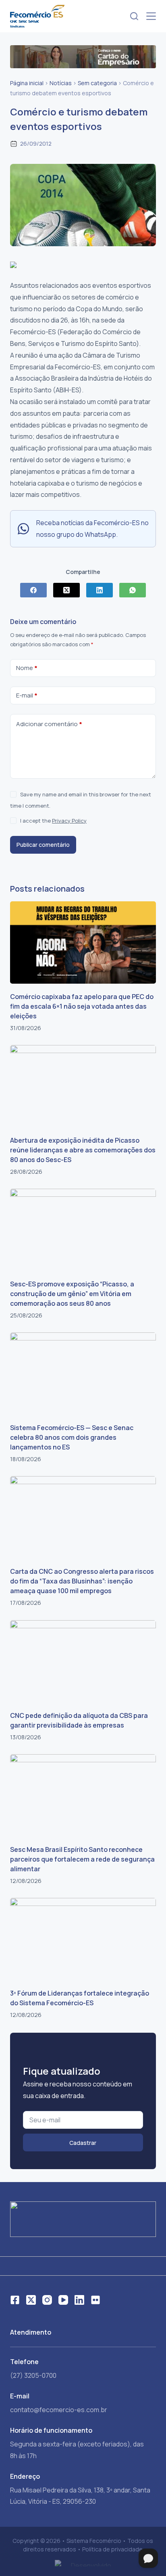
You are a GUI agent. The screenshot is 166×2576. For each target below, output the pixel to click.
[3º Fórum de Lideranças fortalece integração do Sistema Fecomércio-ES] (83, 1939)
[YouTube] (63, 2300)
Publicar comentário (43, 845)
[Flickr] (95, 2300)
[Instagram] (47, 2300)
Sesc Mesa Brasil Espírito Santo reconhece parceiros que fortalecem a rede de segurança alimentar (82, 1859)
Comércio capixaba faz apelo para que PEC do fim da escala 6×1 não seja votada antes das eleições (82, 1006)
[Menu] (151, 16)
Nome (27, 668)
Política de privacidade (112, 2549)
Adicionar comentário (49, 724)
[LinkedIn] (100, 590)
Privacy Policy (69, 821)
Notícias (61, 83)
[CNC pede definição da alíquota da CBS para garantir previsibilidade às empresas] (83, 1661)
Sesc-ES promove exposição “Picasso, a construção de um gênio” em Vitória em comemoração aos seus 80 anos (72, 1294)
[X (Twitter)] (66, 590)
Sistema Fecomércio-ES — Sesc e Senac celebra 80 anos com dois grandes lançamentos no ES (72, 1437)
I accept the (53, 821)
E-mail (27, 695)
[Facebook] (33, 590)
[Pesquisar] (134, 16)
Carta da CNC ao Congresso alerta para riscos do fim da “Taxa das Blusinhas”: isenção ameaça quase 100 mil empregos (82, 1581)
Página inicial (27, 83)
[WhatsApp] (133, 590)
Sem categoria (97, 83)
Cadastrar (83, 2143)
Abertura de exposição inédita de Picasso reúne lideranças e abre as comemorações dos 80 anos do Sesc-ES (83, 1150)
